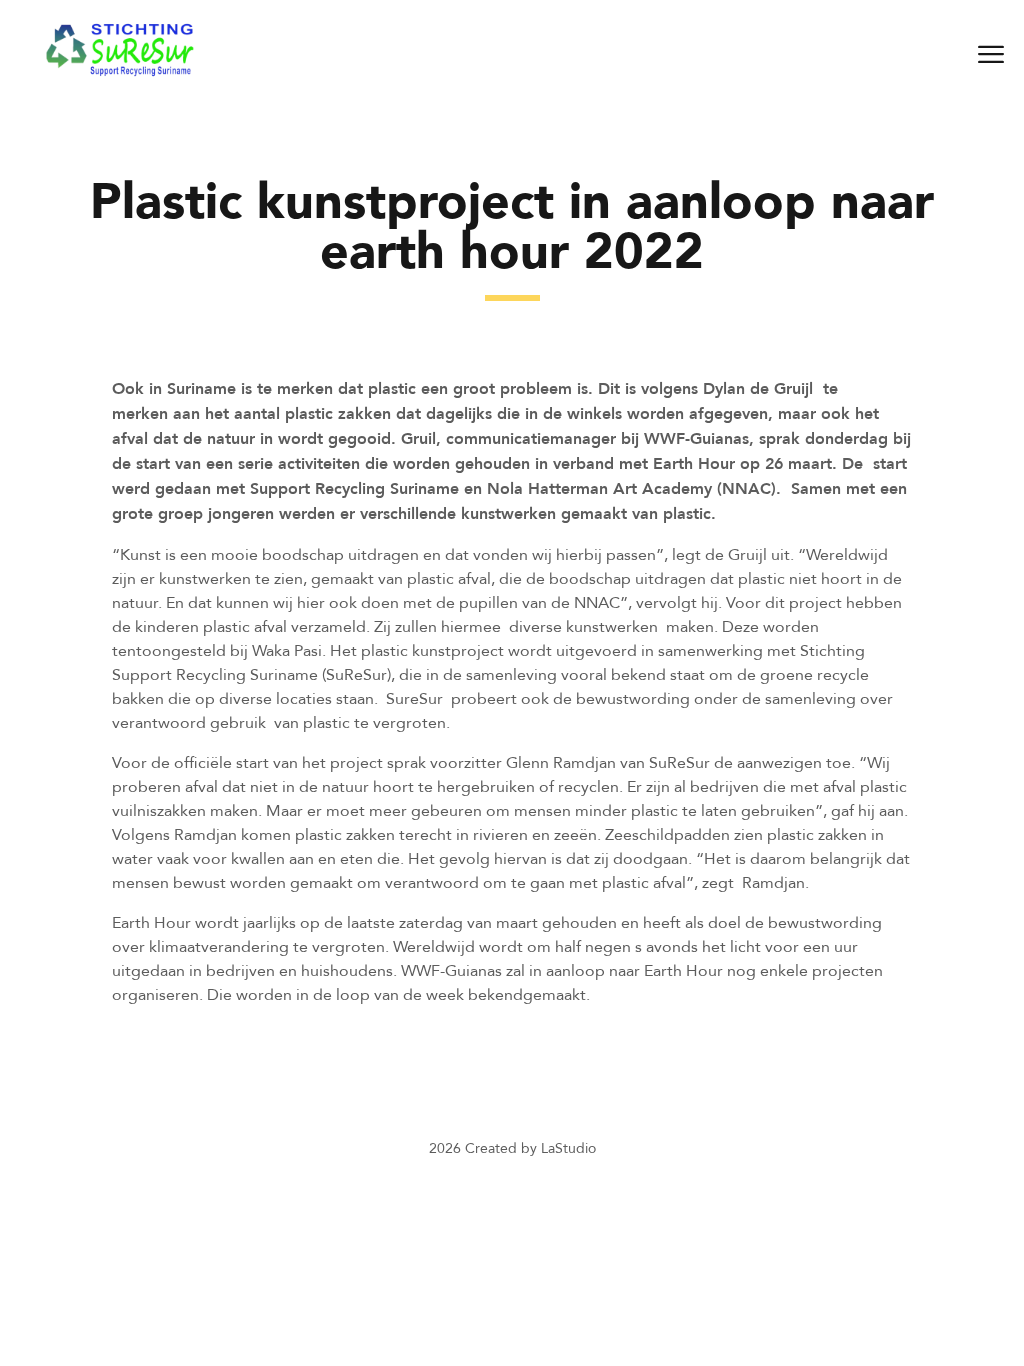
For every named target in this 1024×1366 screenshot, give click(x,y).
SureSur (414, 698)
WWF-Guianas (696, 438)
